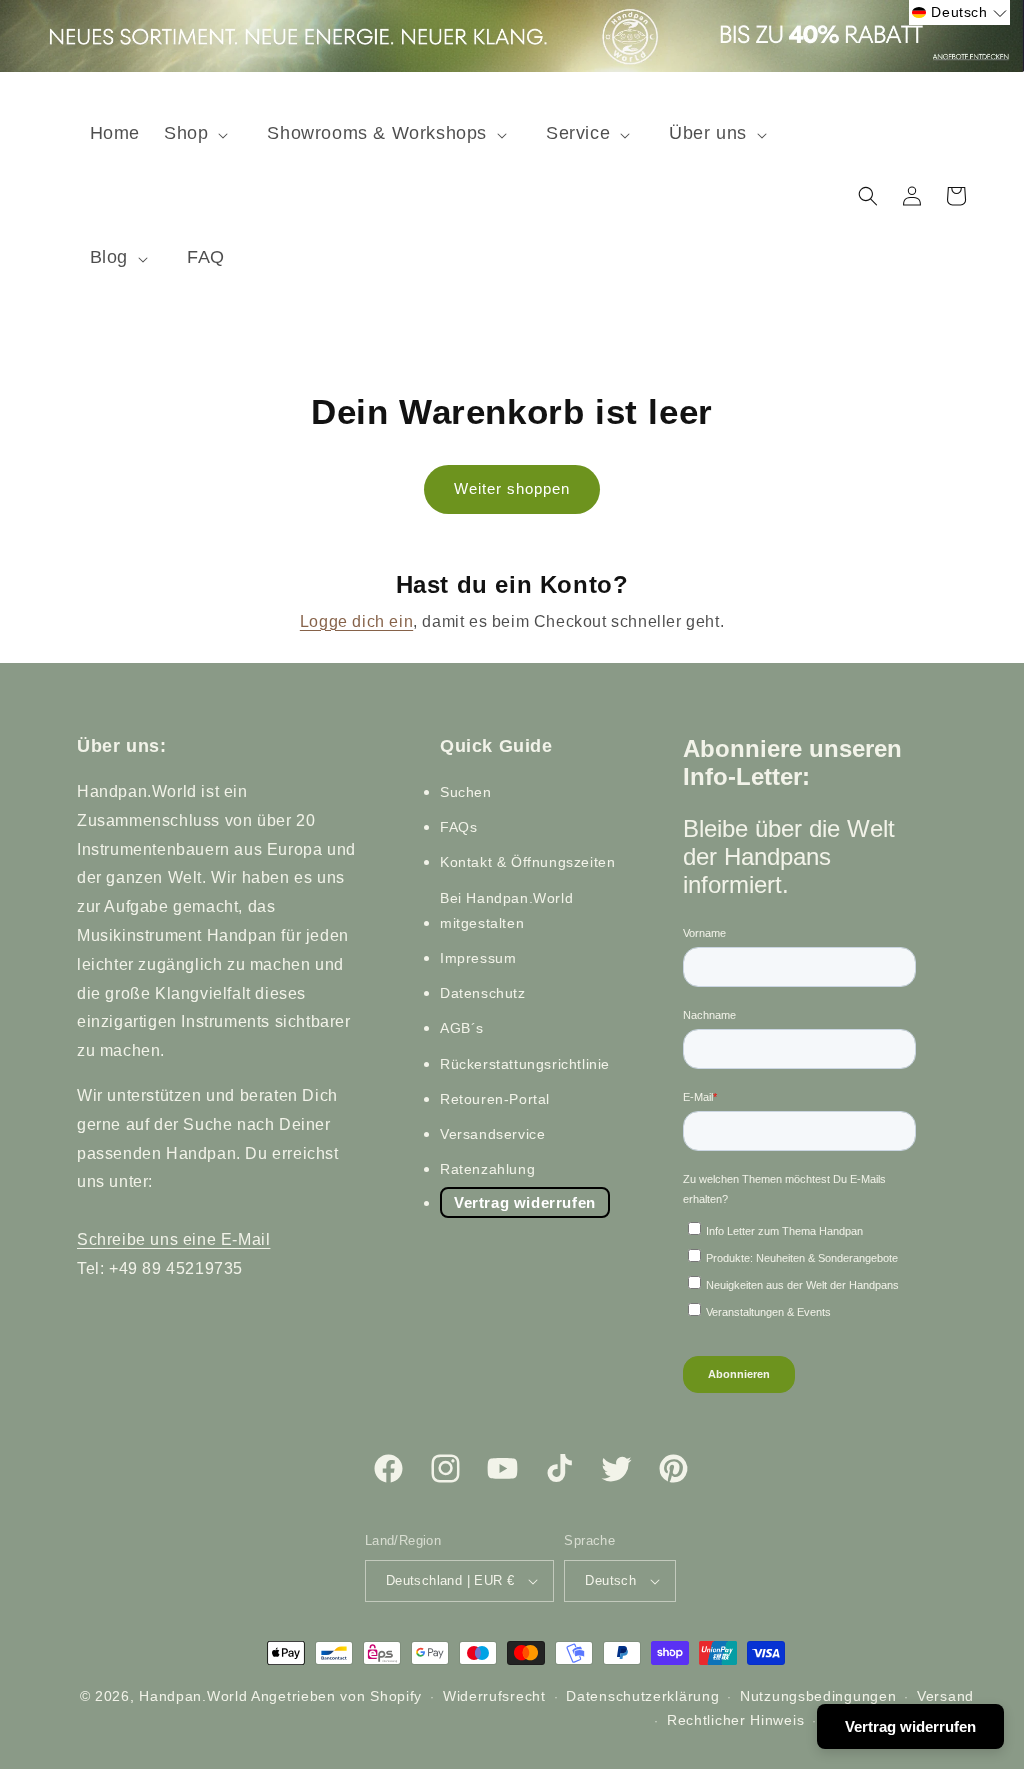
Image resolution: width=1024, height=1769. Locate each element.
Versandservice (492, 1134)
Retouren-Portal (495, 1099)
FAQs (458, 827)
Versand (945, 1696)
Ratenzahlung (487, 1169)
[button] (203, 133)
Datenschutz (483, 993)
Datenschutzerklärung (642, 1696)
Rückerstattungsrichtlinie (525, 1064)
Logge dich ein (356, 621)
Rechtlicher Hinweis (735, 1720)
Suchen (466, 792)
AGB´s (462, 1028)
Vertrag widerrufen (525, 1202)
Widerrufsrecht (494, 1696)
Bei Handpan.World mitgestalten (506, 910)
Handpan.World (193, 1696)
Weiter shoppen (512, 488)
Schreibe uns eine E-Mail (173, 1239)
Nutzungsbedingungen (818, 1696)
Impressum (478, 958)
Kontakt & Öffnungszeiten (527, 862)
